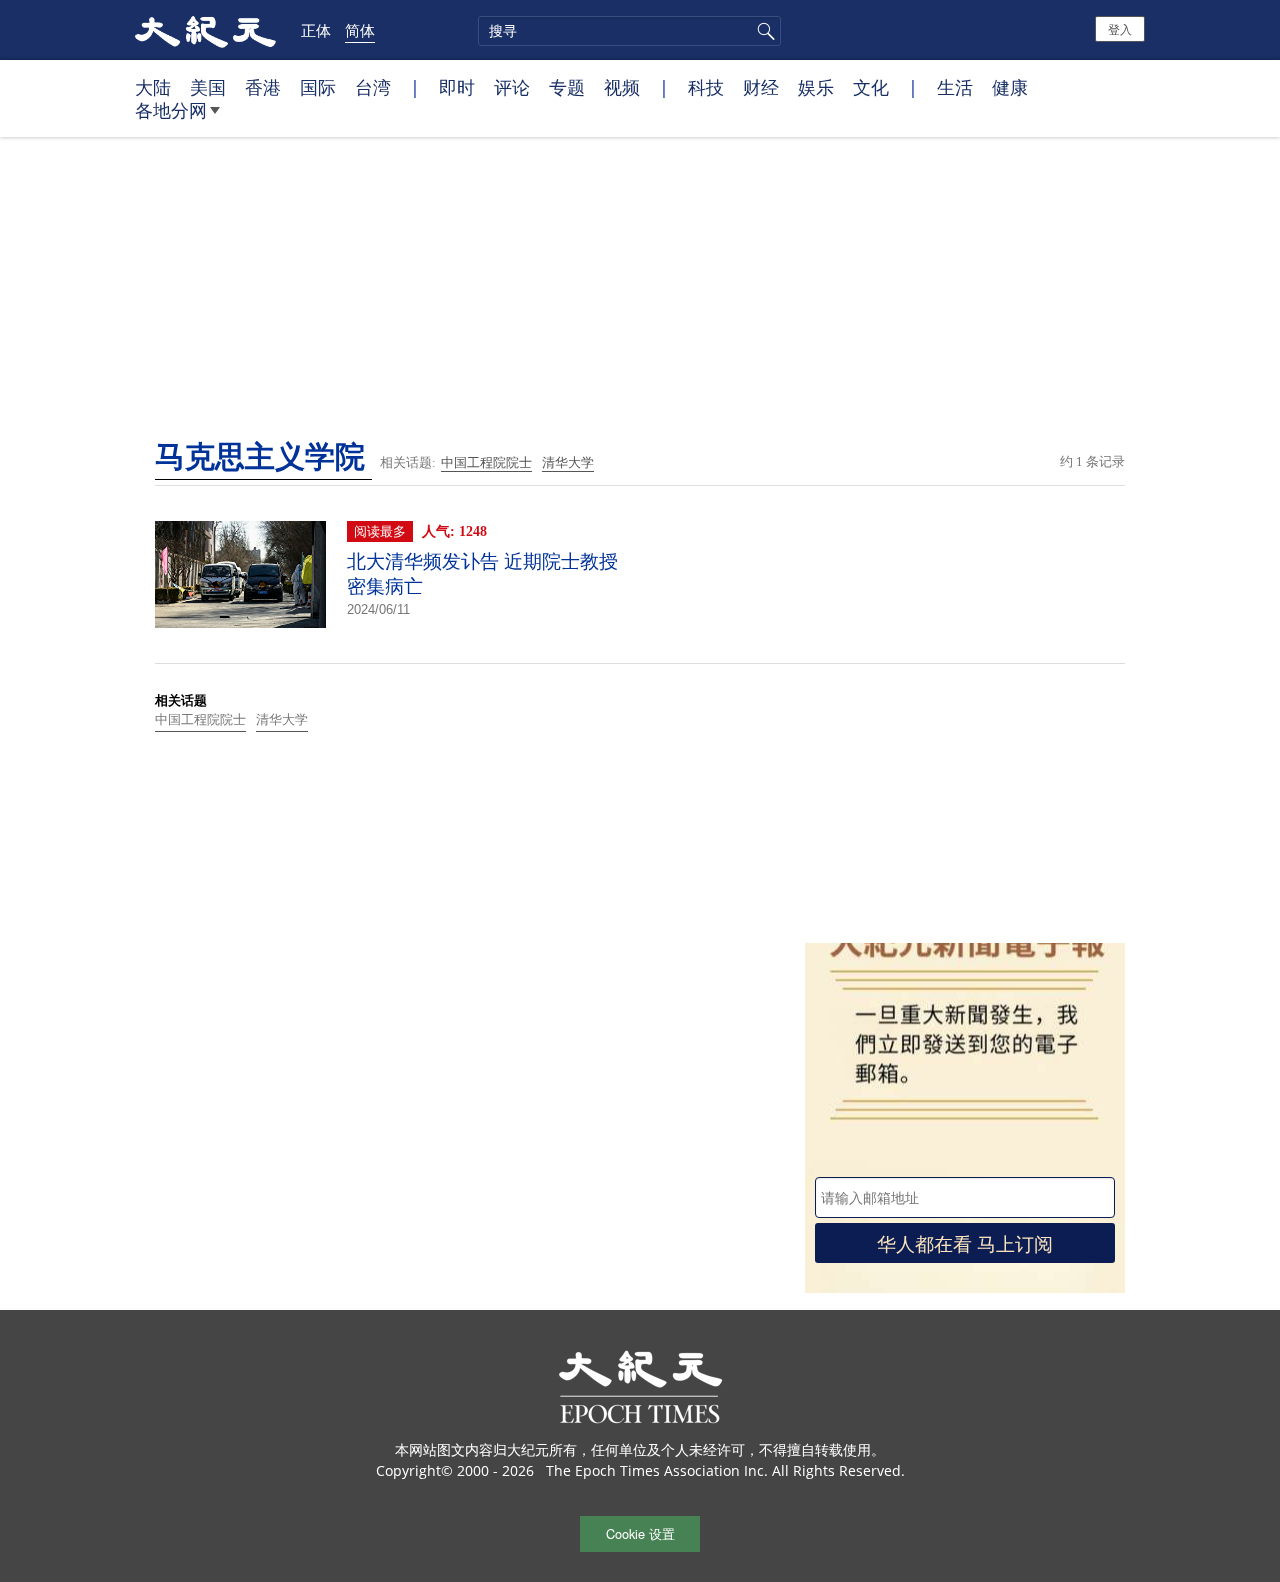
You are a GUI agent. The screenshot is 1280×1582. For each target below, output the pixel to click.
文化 (871, 87)
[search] (629, 31)
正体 (316, 30)
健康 (1010, 87)
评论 (512, 87)
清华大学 (568, 462)
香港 (263, 87)
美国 (208, 87)
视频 (622, 87)
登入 (1120, 28)
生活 (955, 87)
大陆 (153, 87)
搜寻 (763, 31)
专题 (567, 87)
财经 (761, 87)
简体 (360, 30)
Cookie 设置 (640, 1533)
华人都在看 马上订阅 (965, 1242)
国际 (318, 87)
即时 (457, 87)
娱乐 (816, 87)
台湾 (373, 87)
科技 (706, 87)
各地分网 (171, 110)
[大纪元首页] (205, 30)
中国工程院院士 (486, 462)
